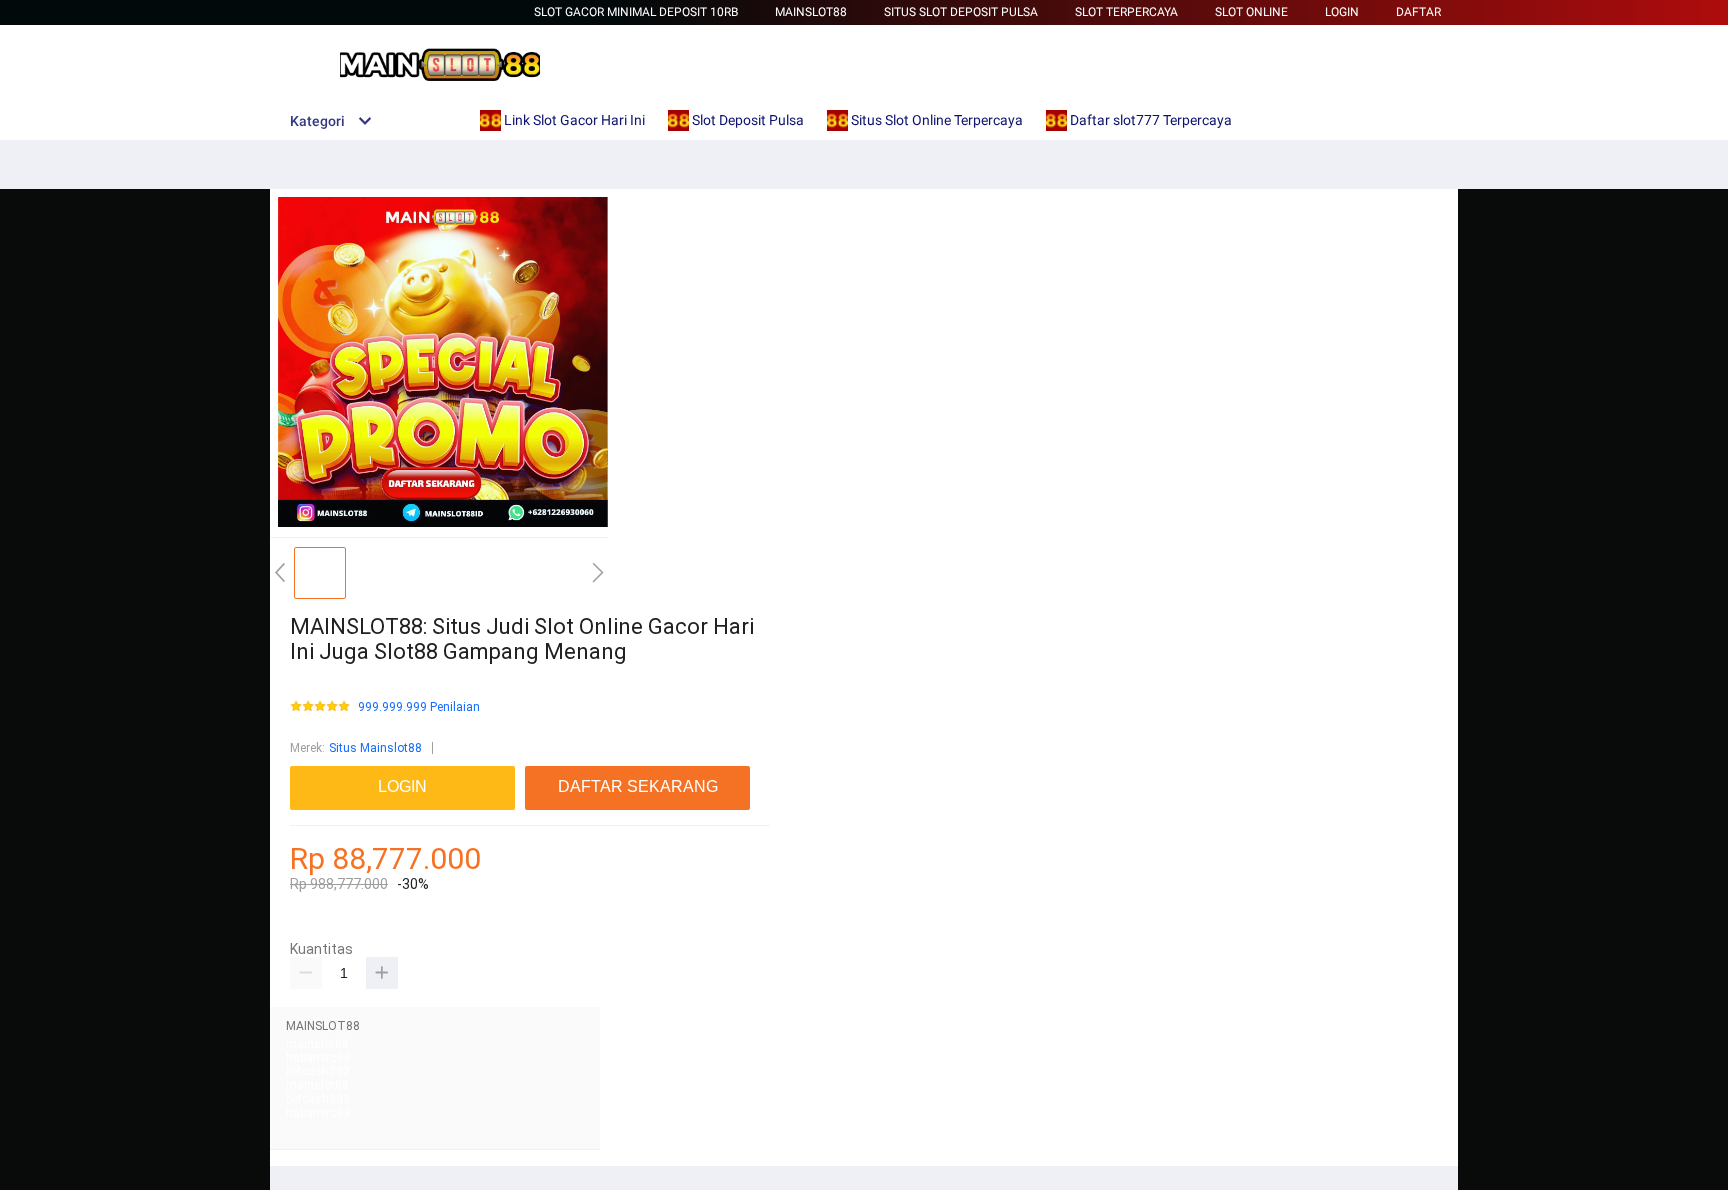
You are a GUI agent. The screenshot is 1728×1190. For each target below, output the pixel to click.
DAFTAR (1418, 12)
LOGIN (1342, 12)
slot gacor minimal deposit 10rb (636, 12)
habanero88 (318, 1058)
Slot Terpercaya (1126, 12)
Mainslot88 (811, 12)
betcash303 (318, 1071)
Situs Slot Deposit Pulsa (961, 12)
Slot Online (1251, 12)
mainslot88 (317, 1044)
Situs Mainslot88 (375, 748)
